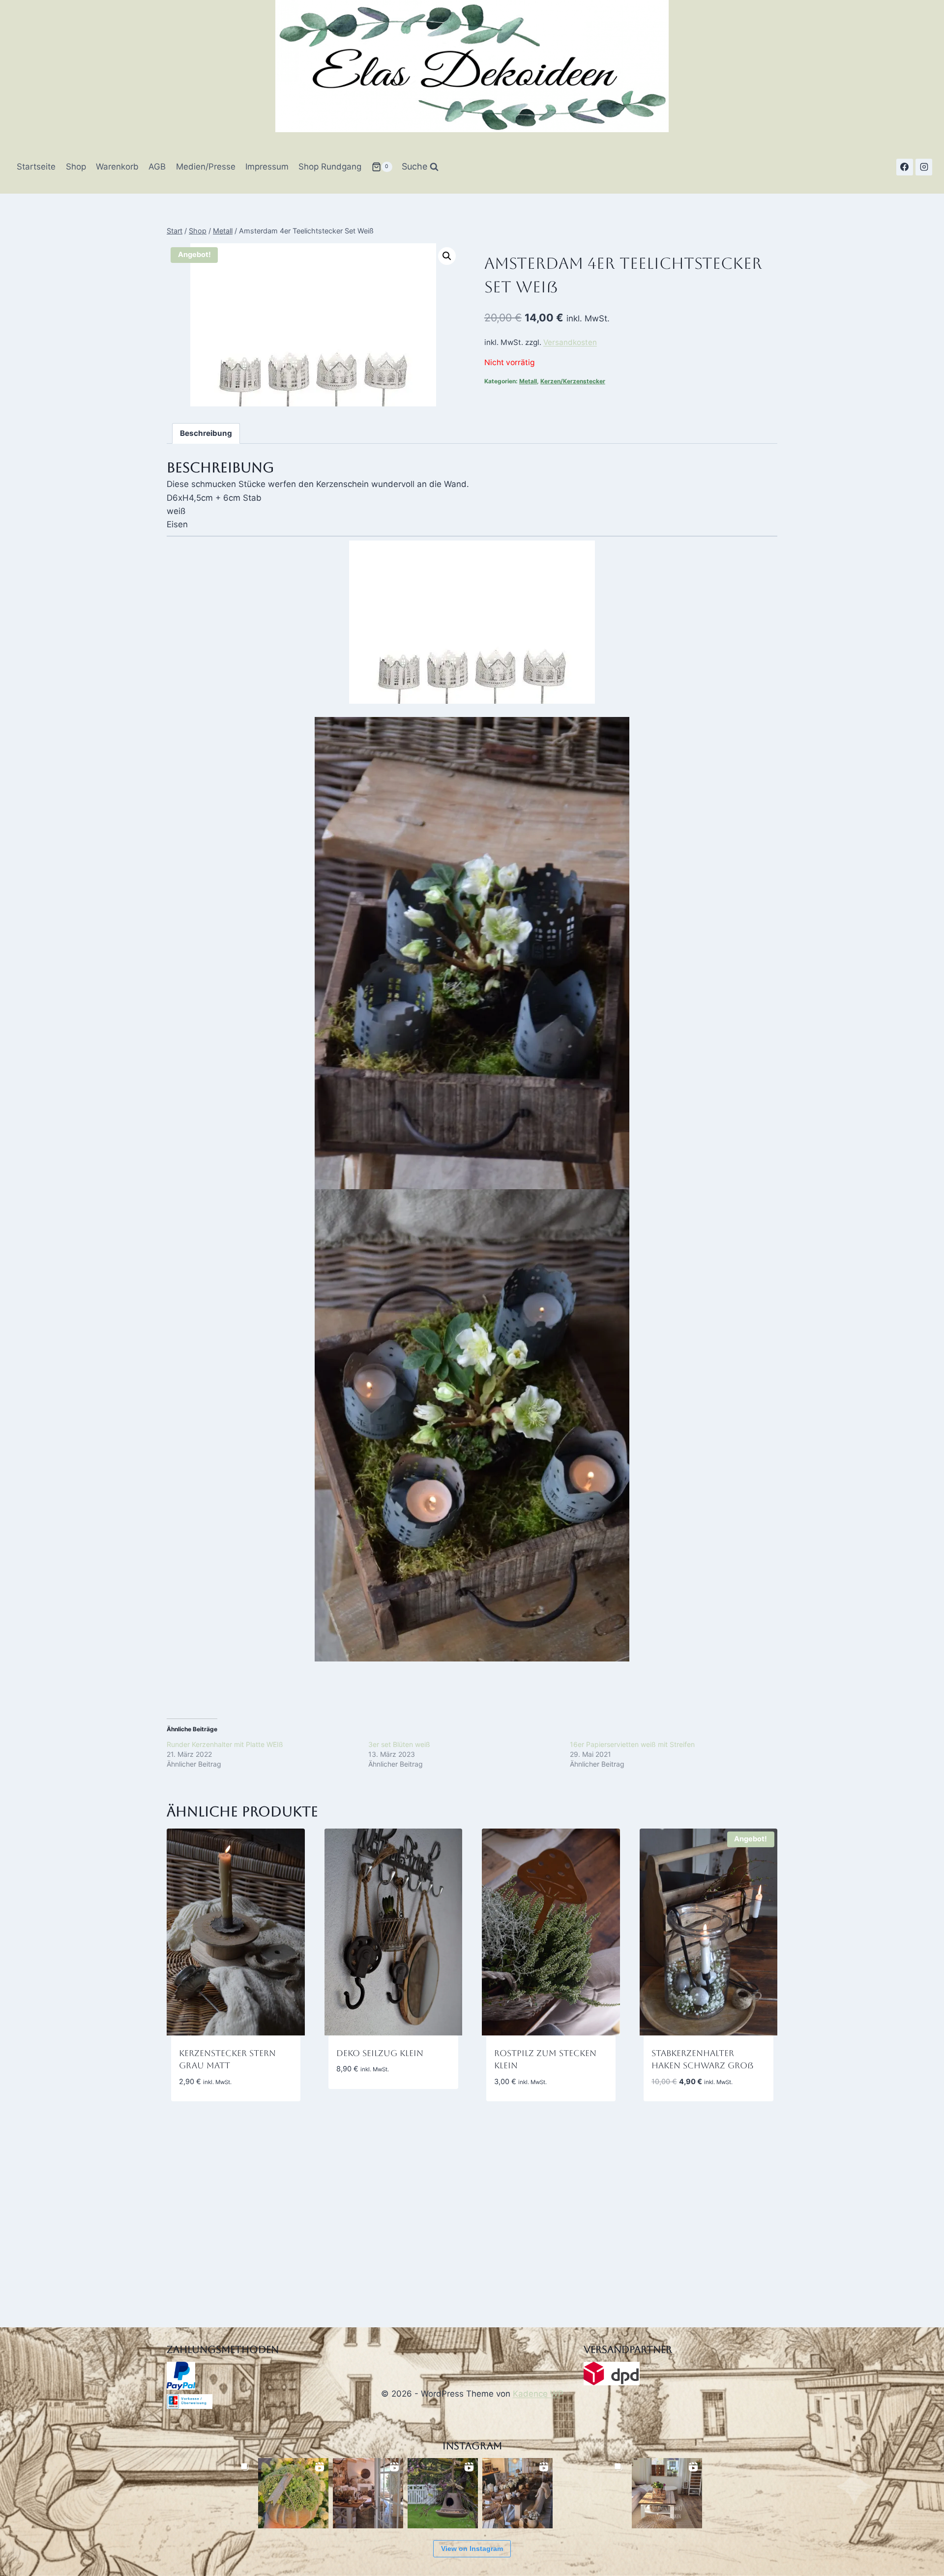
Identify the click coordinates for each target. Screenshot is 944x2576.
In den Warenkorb (372, 2098)
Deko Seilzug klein (380, 2053)
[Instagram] (924, 167)
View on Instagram (472, 2548)
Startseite (36, 167)
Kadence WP (538, 2394)
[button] (447, 256)
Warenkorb (117, 167)
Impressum (267, 167)
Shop (76, 167)
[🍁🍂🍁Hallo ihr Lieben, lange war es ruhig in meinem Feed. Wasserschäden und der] (368, 2493)
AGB (157, 167)
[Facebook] (905, 167)
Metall (528, 381)
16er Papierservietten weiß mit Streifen (632, 1744)
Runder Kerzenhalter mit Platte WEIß (225, 1744)
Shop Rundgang (330, 167)
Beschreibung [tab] (206, 433)
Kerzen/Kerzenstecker (573, 381)
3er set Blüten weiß (399, 1744)
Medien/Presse (206, 167)
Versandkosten (570, 342)
